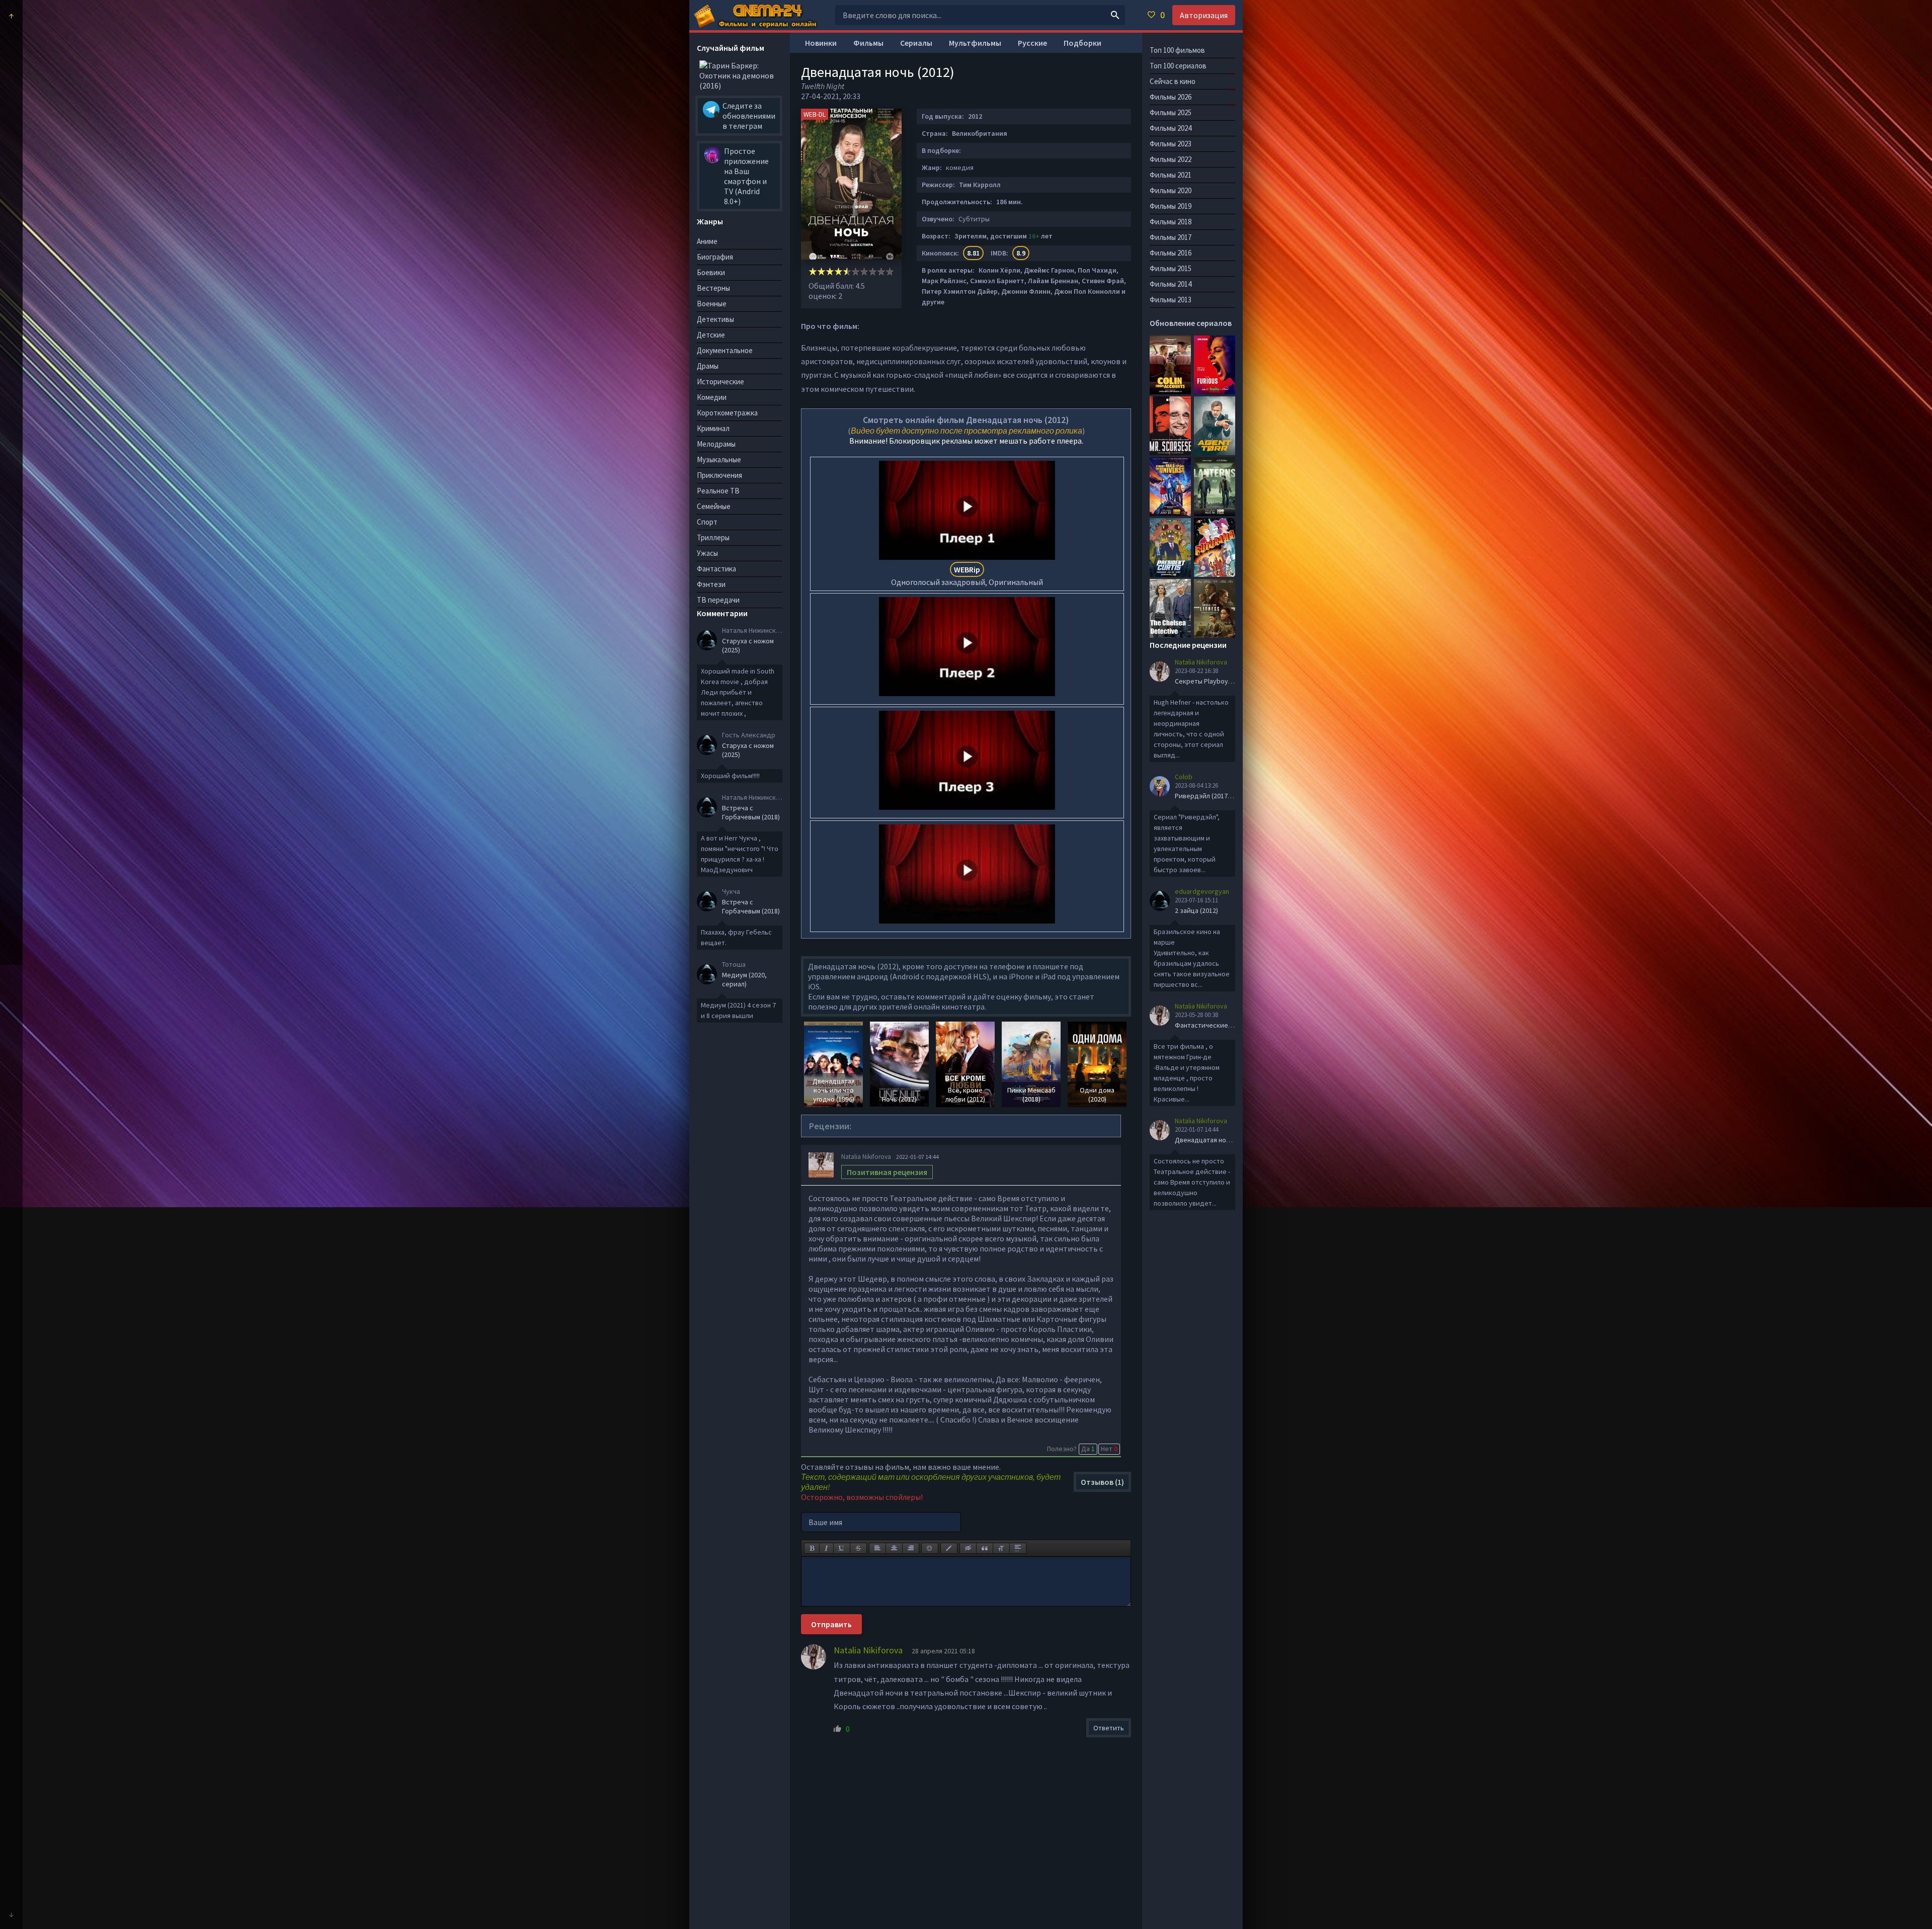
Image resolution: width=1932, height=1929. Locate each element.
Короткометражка (727, 413)
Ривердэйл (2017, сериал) (1215, 796)
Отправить (831, 1624)
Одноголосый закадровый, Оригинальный (967, 576)
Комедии (712, 397)
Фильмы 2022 (1171, 159)
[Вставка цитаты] (985, 1548)
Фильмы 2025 (1171, 112)
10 (890, 271)
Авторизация (1204, 15)
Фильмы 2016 (1171, 253)
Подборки (1082, 43)
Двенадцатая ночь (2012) (1214, 1140)
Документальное (725, 350)
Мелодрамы (716, 444)
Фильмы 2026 (1171, 97)
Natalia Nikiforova (866, 1157)
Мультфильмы (975, 43)
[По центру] (894, 1548)
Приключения (719, 475)
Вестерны (713, 288)
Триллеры (713, 537)
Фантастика (716, 569)
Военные (712, 304)
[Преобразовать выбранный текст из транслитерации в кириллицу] (1001, 1548)
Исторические (720, 382)
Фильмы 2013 (1171, 300)
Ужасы (707, 553)
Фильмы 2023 (1171, 144)
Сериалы (916, 43)
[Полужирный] (812, 1548)
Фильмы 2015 (1171, 268)
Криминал (713, 428)
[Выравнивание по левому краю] (877, 1548)
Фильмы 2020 (1171, 190)
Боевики (711, 272)
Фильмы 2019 (1171, 206)
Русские (1032, 43)
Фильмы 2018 (1171, 222)
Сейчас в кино (1173, 81)
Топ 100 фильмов (1177, 50)
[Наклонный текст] (826, 1548)
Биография (715, 257)
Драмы (708, 366)
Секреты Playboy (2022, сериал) (1224, 681)
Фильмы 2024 (1171, 128)
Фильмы (868, 43)
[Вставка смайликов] (930, 1548)
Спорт (707, 522)
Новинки (821, 43)
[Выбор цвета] (949, 1548)
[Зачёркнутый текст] (858, 1548)
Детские (711, 335)
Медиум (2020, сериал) (744, 979)
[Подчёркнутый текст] (842, 1548)
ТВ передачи (718, 600)
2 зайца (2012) (1196, 910)
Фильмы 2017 (1171, 237)
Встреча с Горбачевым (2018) (751, 812)
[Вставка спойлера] (1018, 1548)
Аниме (707, 241)
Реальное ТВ (718, 491)
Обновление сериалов (1191, 323)
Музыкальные (719, 459)
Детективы (715, 319)
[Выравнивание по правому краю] (911, 1548)
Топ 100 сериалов (1178, 66)
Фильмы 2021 (1171, 175)
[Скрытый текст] (968, 1548)
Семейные (714, 506)
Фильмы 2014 (1171, 284)
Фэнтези (711, 584)
